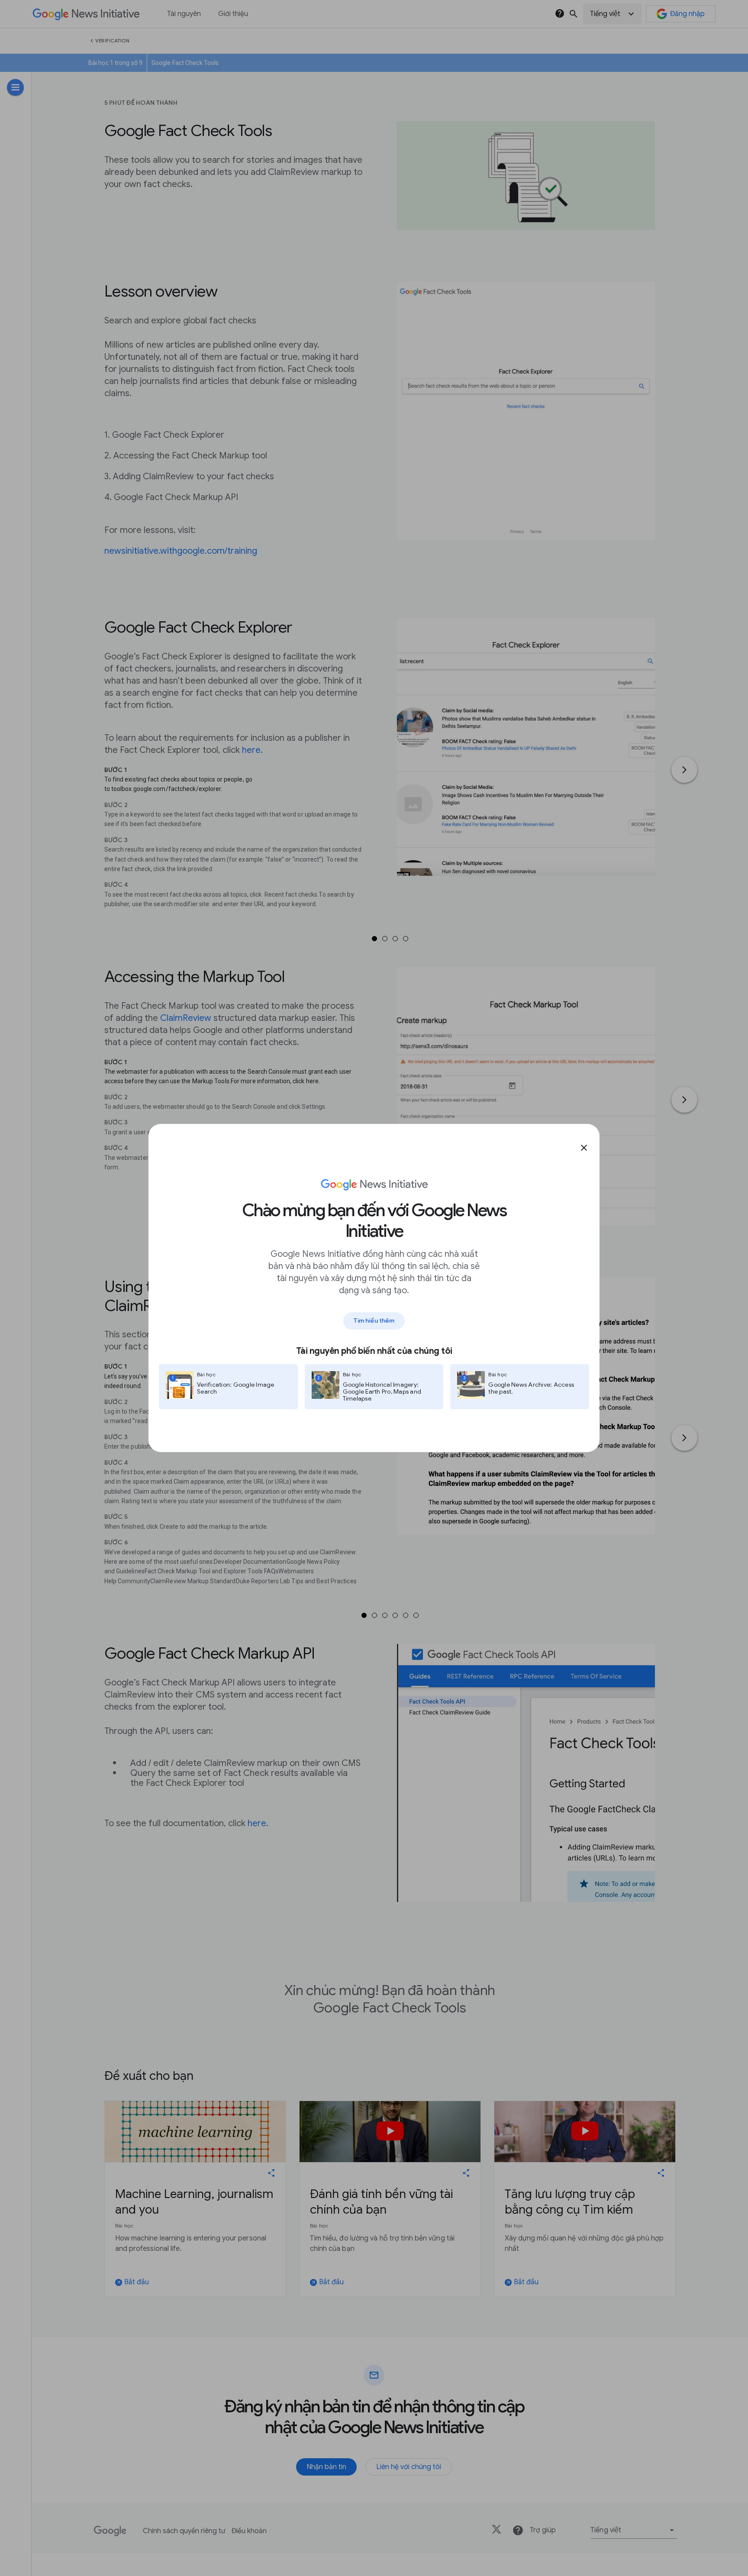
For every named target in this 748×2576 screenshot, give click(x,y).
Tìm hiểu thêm (374, 1320)
